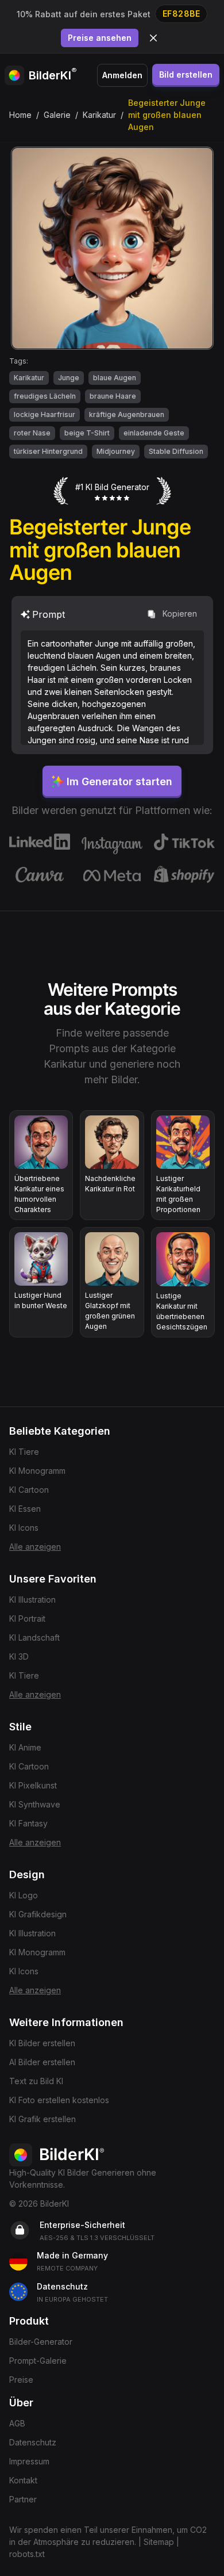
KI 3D (19, 1656)
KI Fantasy (28, 1823)
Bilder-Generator (41, 2342)
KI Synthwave (35, 1804)
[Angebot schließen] (153, 38)
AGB (17, 2423)
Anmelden (122, 75)
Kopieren (180, 614)
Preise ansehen (100, 38)
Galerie (57, 115)
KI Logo (24, 1895)
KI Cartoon (29, 1490)
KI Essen (25, 1509)
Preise (21, 2380)
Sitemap (159, 2542)
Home (20, 115)
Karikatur (99, 115)
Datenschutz (33, 2442)
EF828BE (181, 14)
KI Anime (25, 1747)
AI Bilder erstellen (42, 2062)
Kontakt (23, 2480)
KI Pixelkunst (33, 1785)
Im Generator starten (119, 781)
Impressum (29, 2461)
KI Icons (24, 1528)
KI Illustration (32, 1600)
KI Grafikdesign (38, 1914)
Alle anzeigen (35, 1547)
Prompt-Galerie (38, 2361)
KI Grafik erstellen (43, 2119)
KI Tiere (24, 1452)
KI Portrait (27, 1618)
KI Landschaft (34, 1637)
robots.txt (27, 2554)
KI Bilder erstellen (42, 2043)
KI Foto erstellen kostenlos (59, 2100)
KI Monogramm (37, 1471)
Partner (23, 2499)
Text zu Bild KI (36, 2081)
